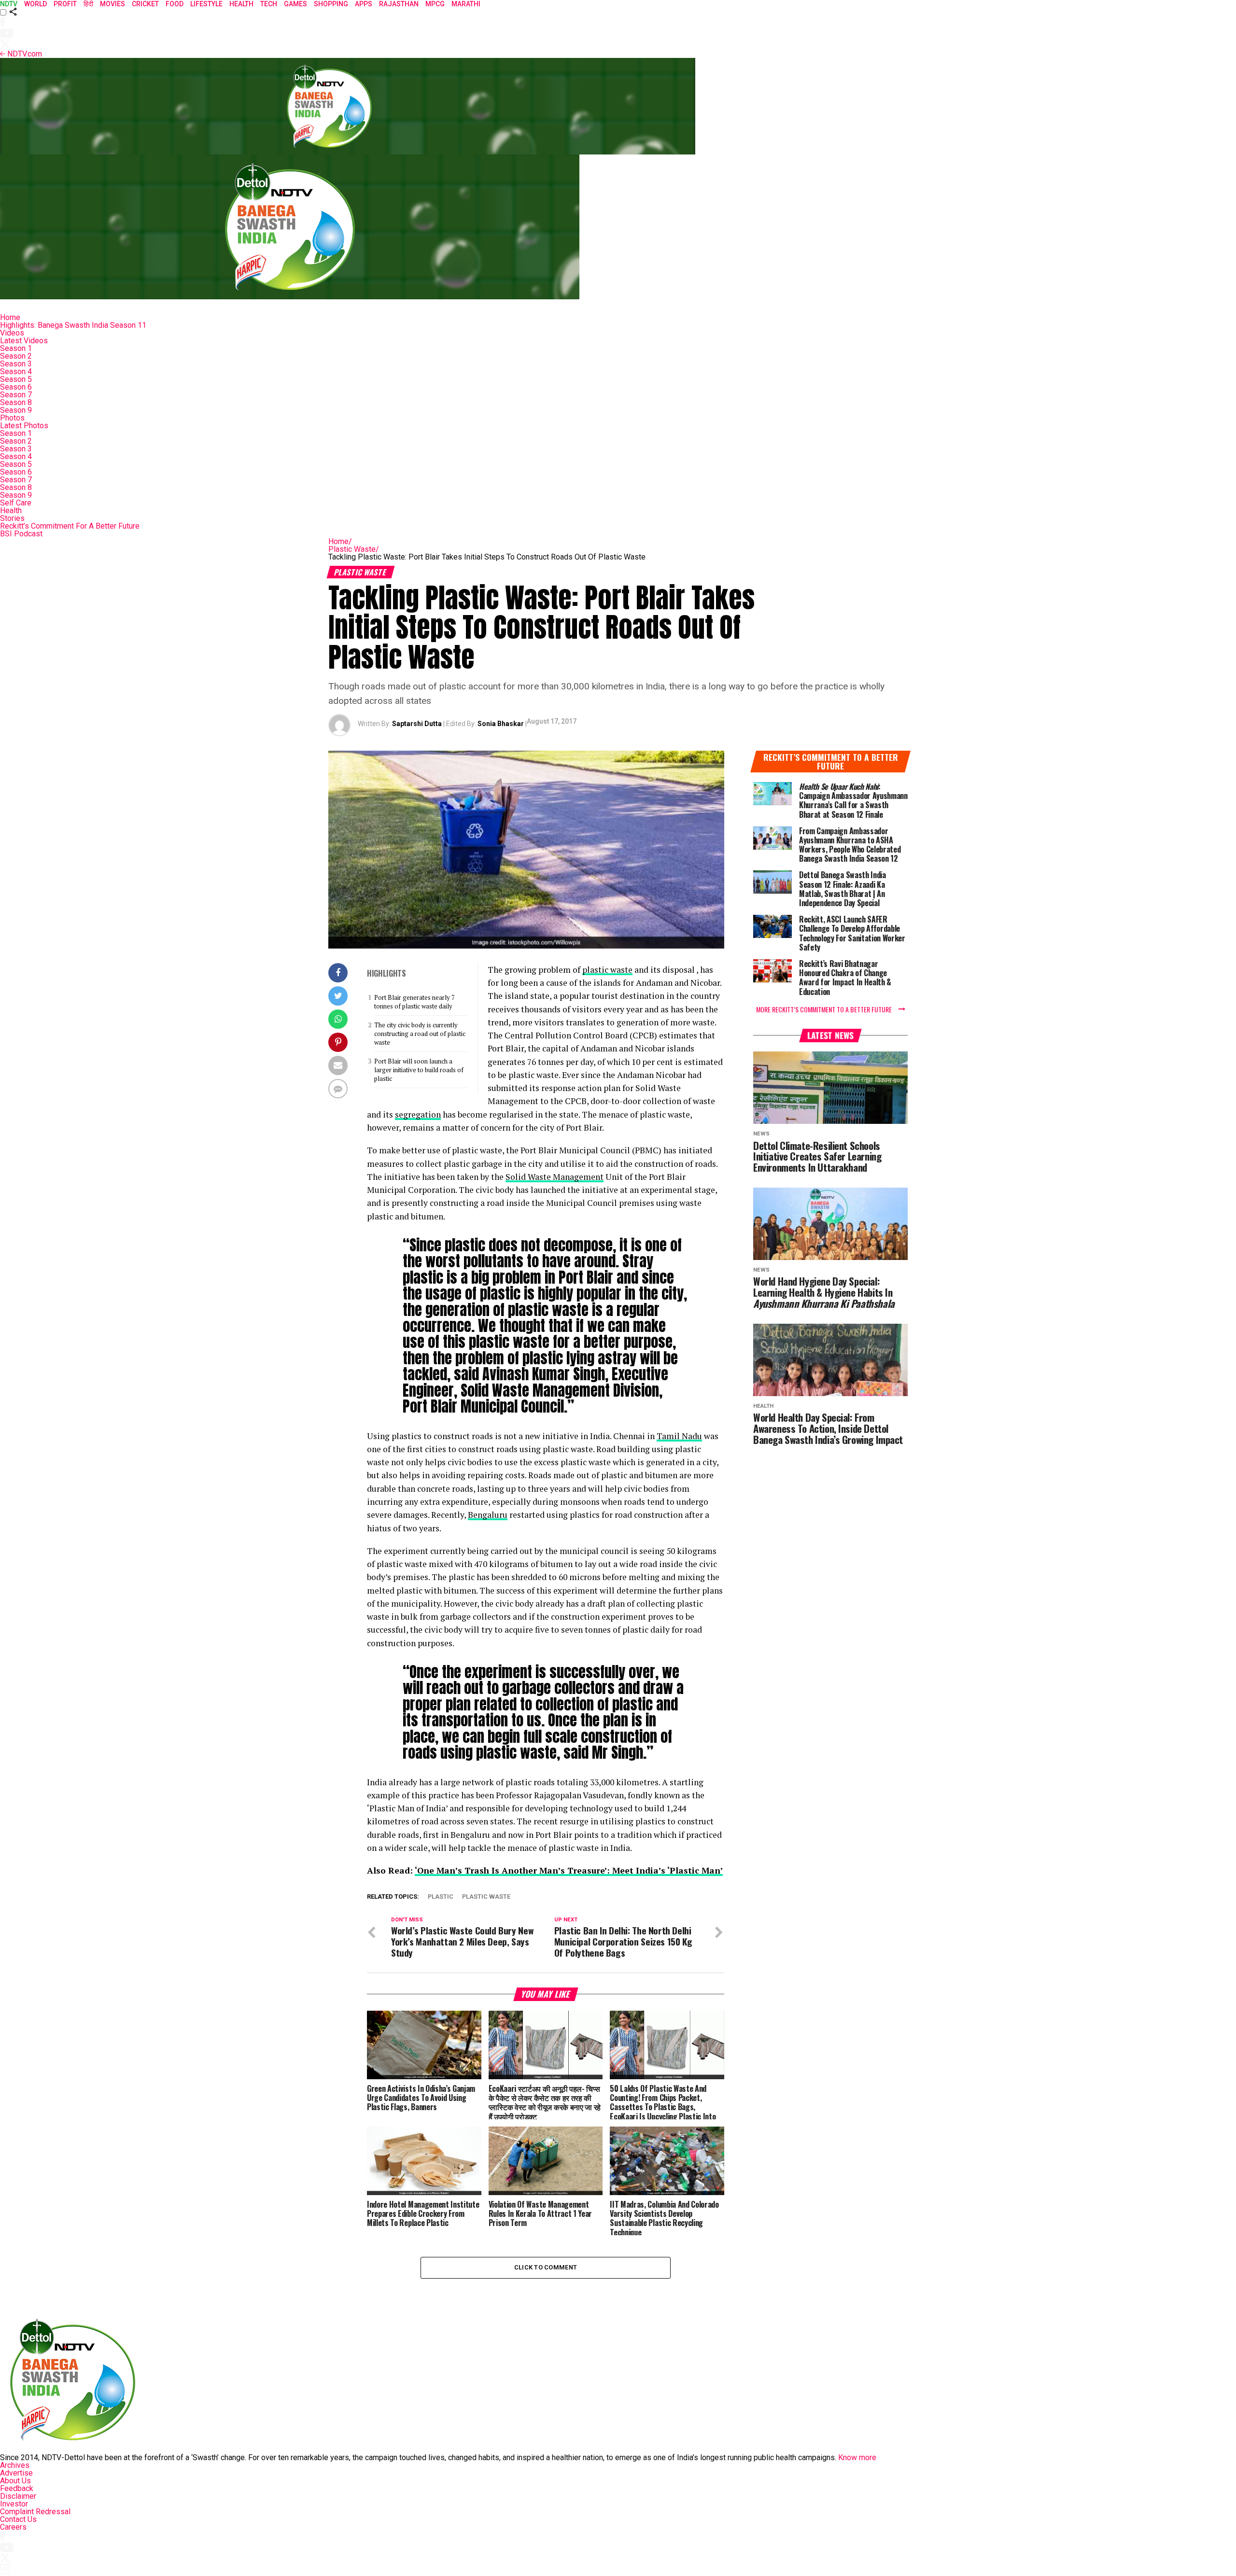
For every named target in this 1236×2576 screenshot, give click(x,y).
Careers (13, 2527)
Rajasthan (399, 4)
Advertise (16, 2473)
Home (10, 317)
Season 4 (16, 371)
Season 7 (16, 395)
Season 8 (16, 402)
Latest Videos (24, 341)
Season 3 (16, 364)
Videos (12, 333)
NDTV (9, 4)
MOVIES (112, 4)
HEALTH (241, 4)
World (35, 4)
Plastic (441, 1897)
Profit (65, 4)
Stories (12, 518)
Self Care (16, 503)
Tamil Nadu (679, 1436)
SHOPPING (331, 4)
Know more (857, 2457)
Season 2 (16, 356)
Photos (12, 418)
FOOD (175, 4)
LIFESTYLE (206, 4)
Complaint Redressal (35, 2512)
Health (11, 511)
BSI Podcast (21, 534)
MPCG (435, 4)
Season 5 (16, 379)
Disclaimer (18, 2496)
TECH (269, 4)
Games (295, 4)
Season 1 (16, 348)
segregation (418, 1114)
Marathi (466, 4)
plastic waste (607, 970)
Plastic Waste (354, 549)
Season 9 (16, 410)
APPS (364, 4)
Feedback (17, 2488)
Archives (15, 2465)
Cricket (145, 4)
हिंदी (88, 4)
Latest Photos (24, 426)
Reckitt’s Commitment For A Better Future (70, 526)
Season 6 (16, 387)
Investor (14, 2504)
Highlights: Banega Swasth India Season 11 (73, 325)
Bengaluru (488, 1515)
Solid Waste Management (555, 1177)
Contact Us (18, 2519)
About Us (15, 2481)
